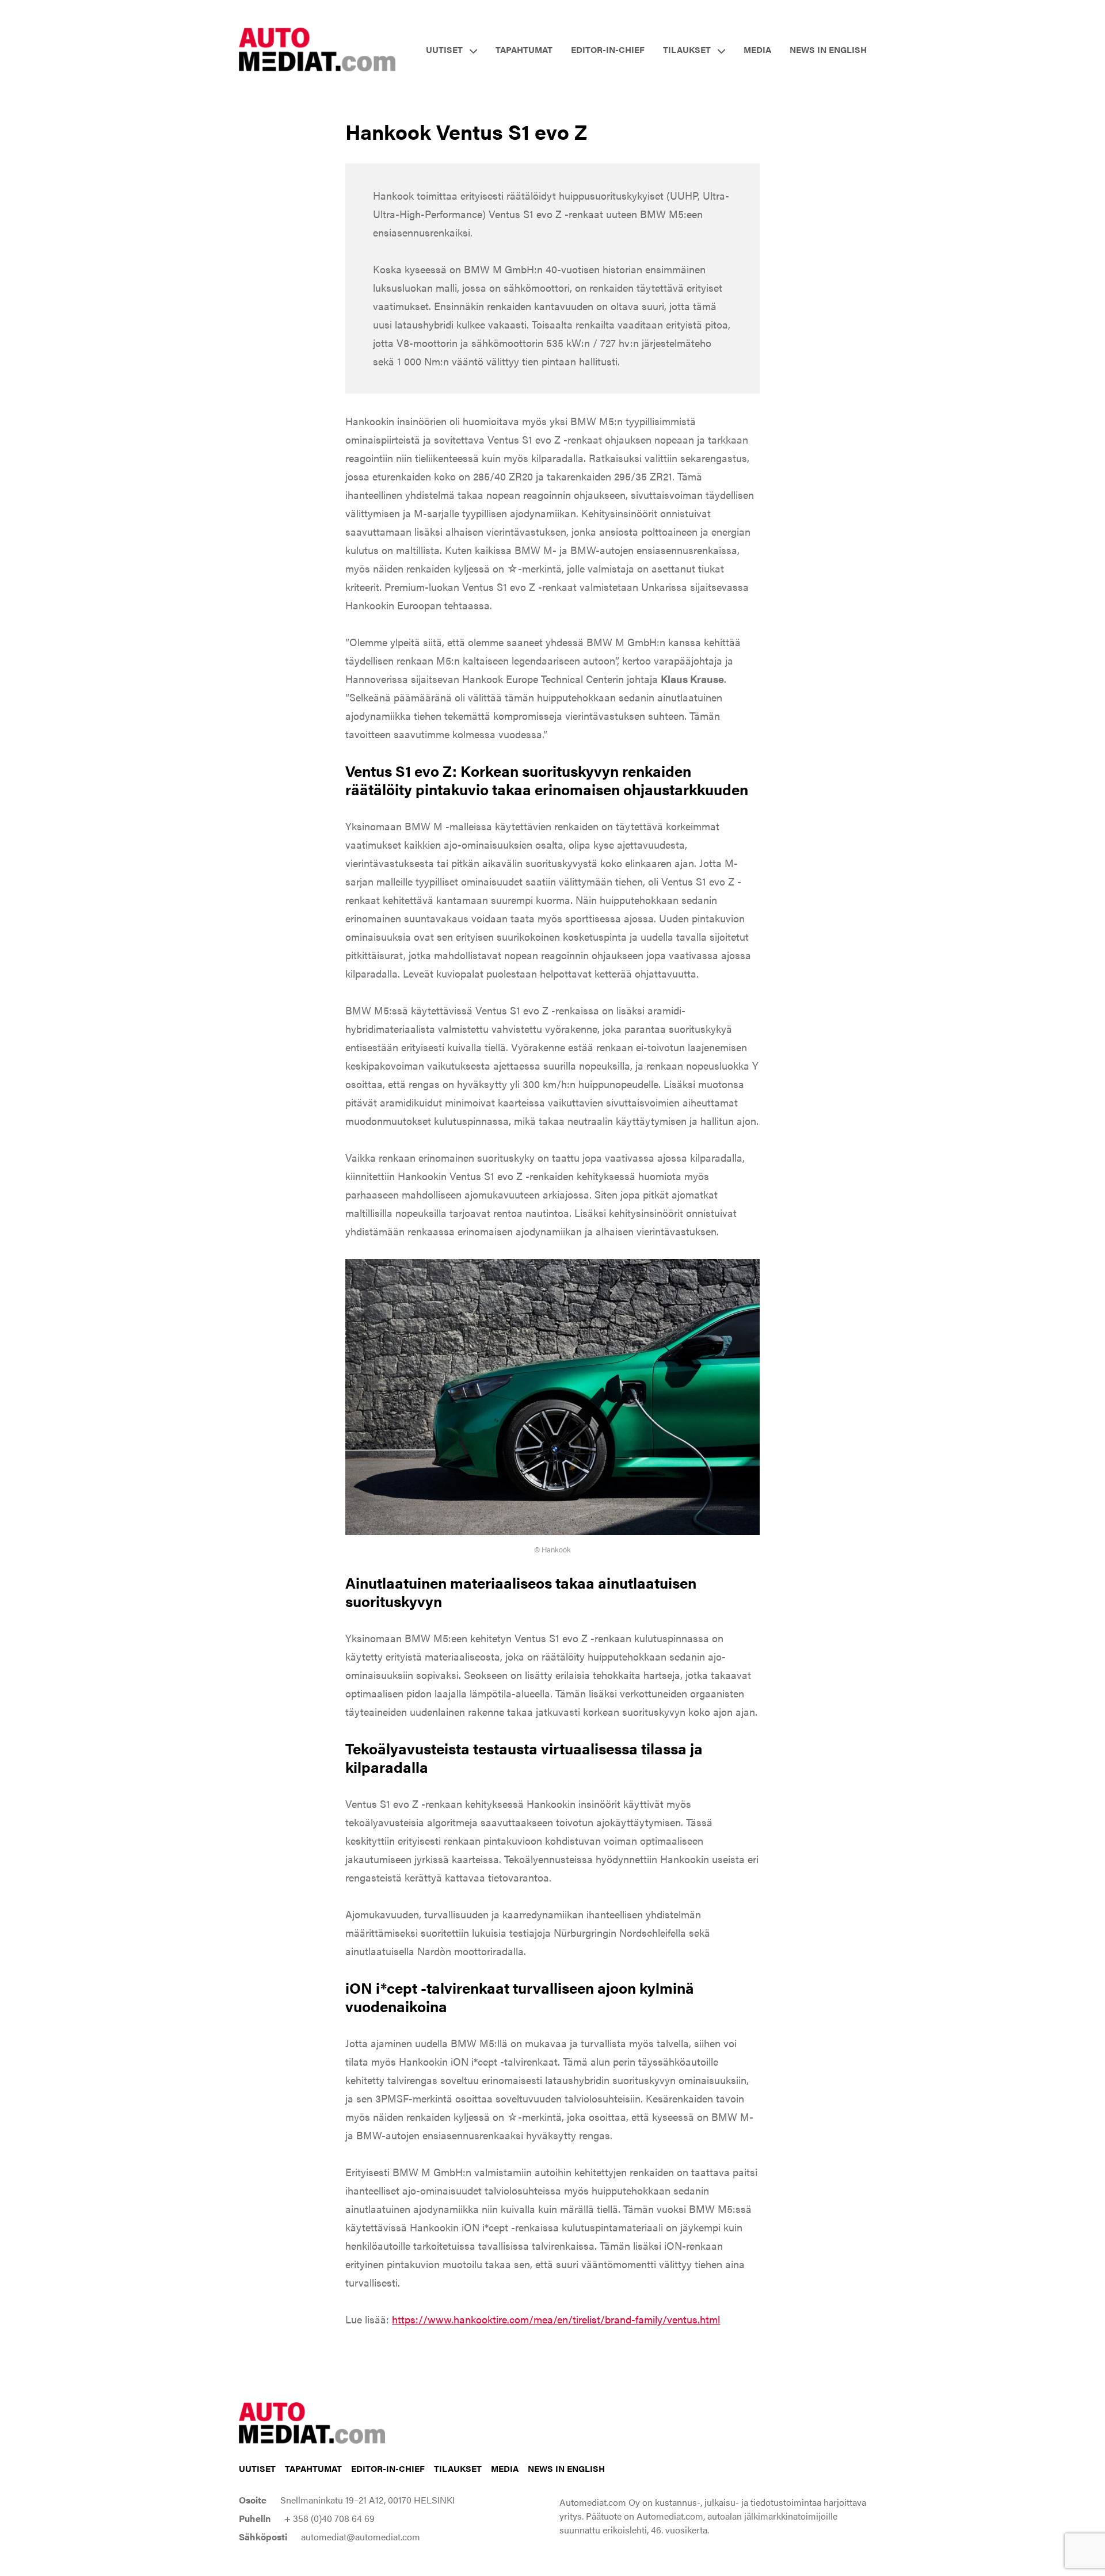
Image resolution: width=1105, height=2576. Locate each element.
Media (757, 49)
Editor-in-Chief (608, 49)
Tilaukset (458, 2468)
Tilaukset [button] (687, 49)
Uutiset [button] (444, 49)
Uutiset (257, 2468)
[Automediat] (317, 48)
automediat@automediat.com (361, 2537)
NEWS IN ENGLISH (828, 49)
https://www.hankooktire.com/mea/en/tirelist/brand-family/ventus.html (556, 2319)
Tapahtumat (524, 49)
